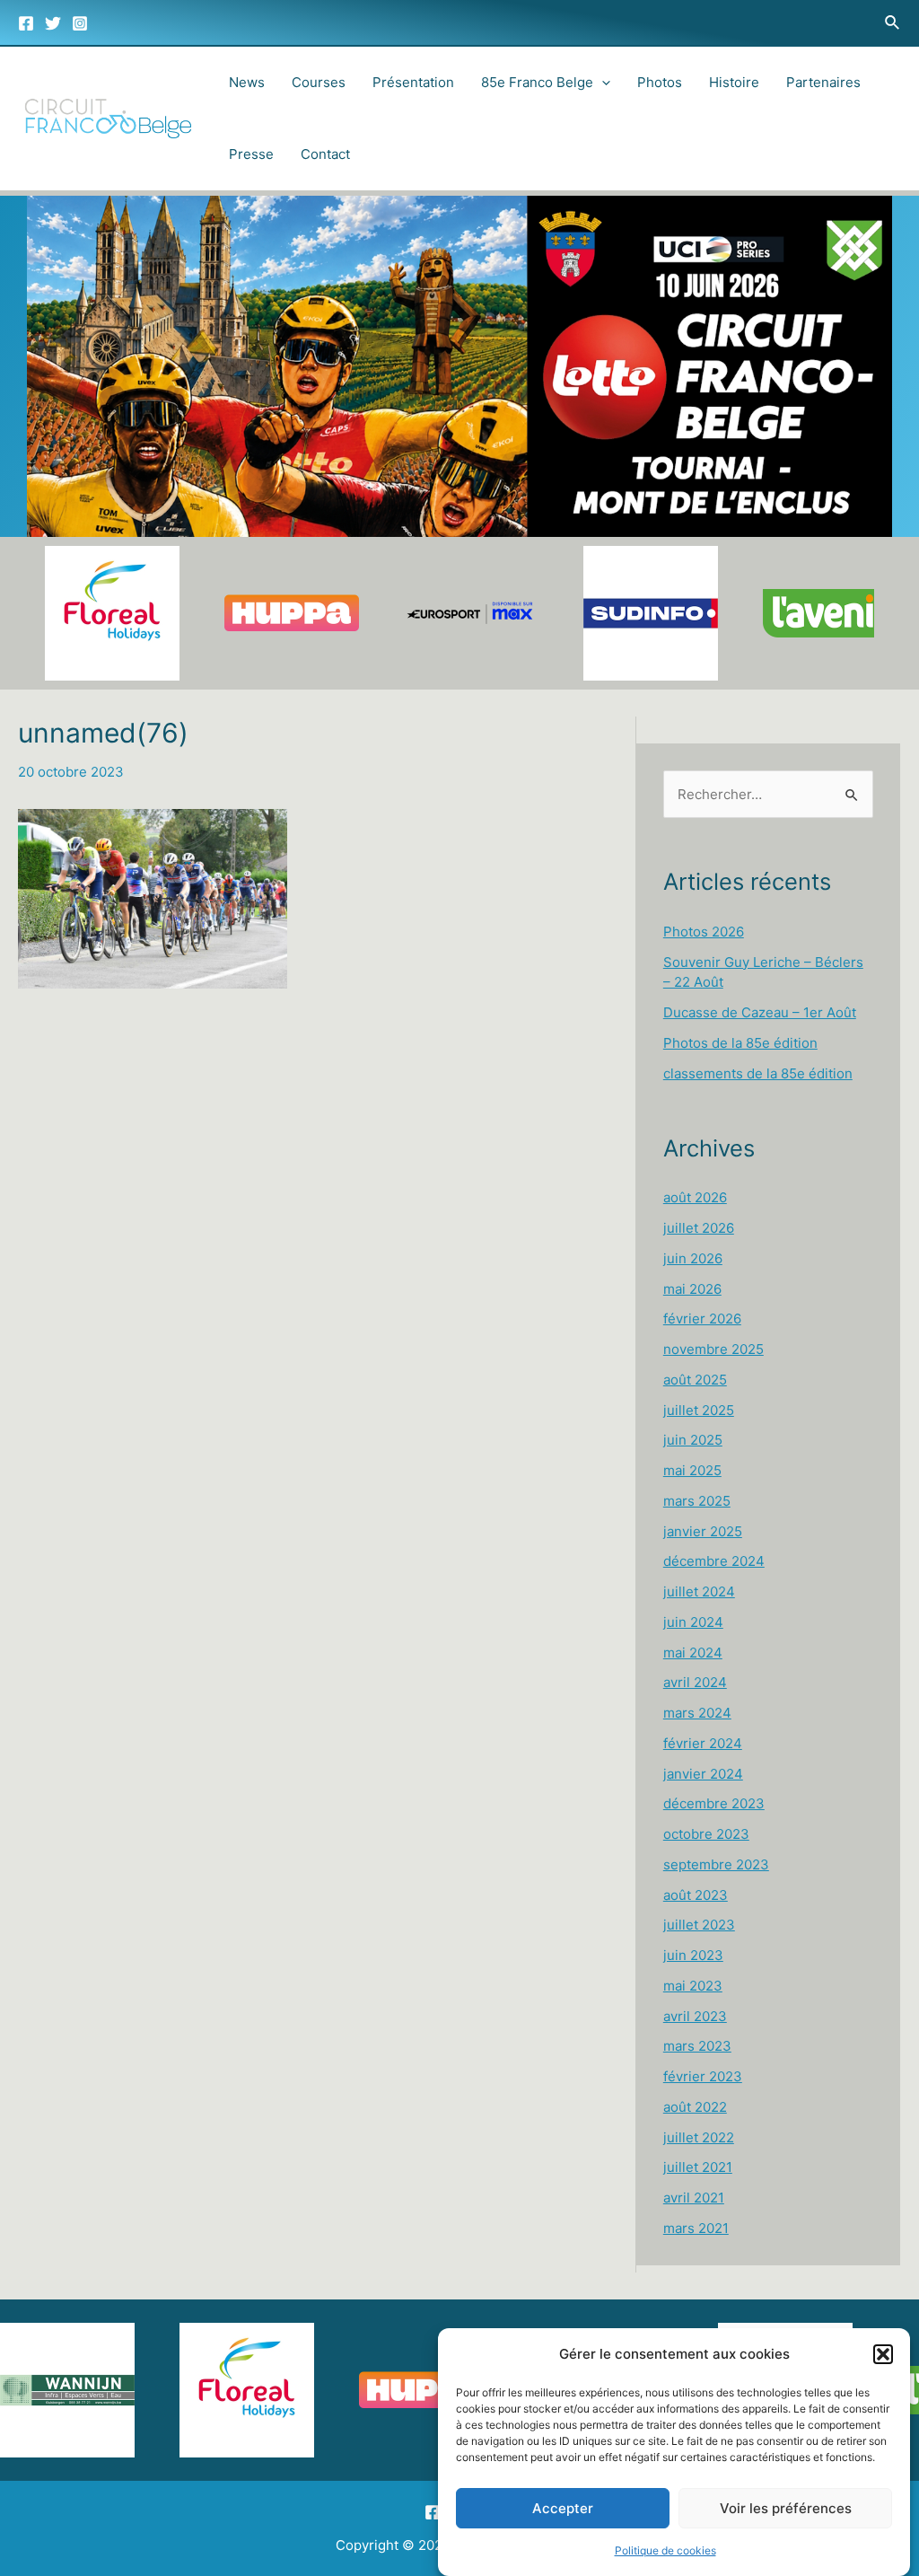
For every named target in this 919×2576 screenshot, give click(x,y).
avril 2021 (694, 2198)
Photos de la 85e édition (740, 1043)
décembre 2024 (714, 1561)
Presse (251, 154)
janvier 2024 (703, 1774)
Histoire (734, 82)
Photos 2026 (704, 932)
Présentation (413, 82)
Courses (319, 82)
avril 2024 (695, 1682)
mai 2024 (693, 1653)
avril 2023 (695, 2016)
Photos (660, 82)
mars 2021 (696, 2228)
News (247, 82)
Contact (325, 154)
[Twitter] (53, 23)
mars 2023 (697, 2046)
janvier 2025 (703, 1531)
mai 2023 (693, 1986)
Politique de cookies (665, 2550)
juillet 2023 (699, 1925)
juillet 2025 (699, 1410)
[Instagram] (80, 23)
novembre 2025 (713, 1349)
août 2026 (695, 1197)
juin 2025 (693, 1440)
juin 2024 (693, 1622)
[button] (883, 2354)
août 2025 (695, 1380)
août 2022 (695, 2107)
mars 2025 (697, 1501)
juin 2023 (693, 1955)
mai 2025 (692, 1470)
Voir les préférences (786, 2508)
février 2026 (702, 1319)
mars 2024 (697, 1713)
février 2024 (703, 1743)
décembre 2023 (714, 1803)
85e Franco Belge (537, 82)
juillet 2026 (699, 1228)
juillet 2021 (698, 2167)
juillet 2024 (699, 1591)
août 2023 (696, 1895)
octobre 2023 (706, 1834)
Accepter (563, 2508)
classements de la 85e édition (758, 1073)
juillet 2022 (699, 2137)
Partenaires (823, 82)
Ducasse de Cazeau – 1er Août (760, 1012)
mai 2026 (692, 1289)
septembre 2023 (716, 1864)
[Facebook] (26, 23)
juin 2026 (693, 1258)
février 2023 (703, 2076)
